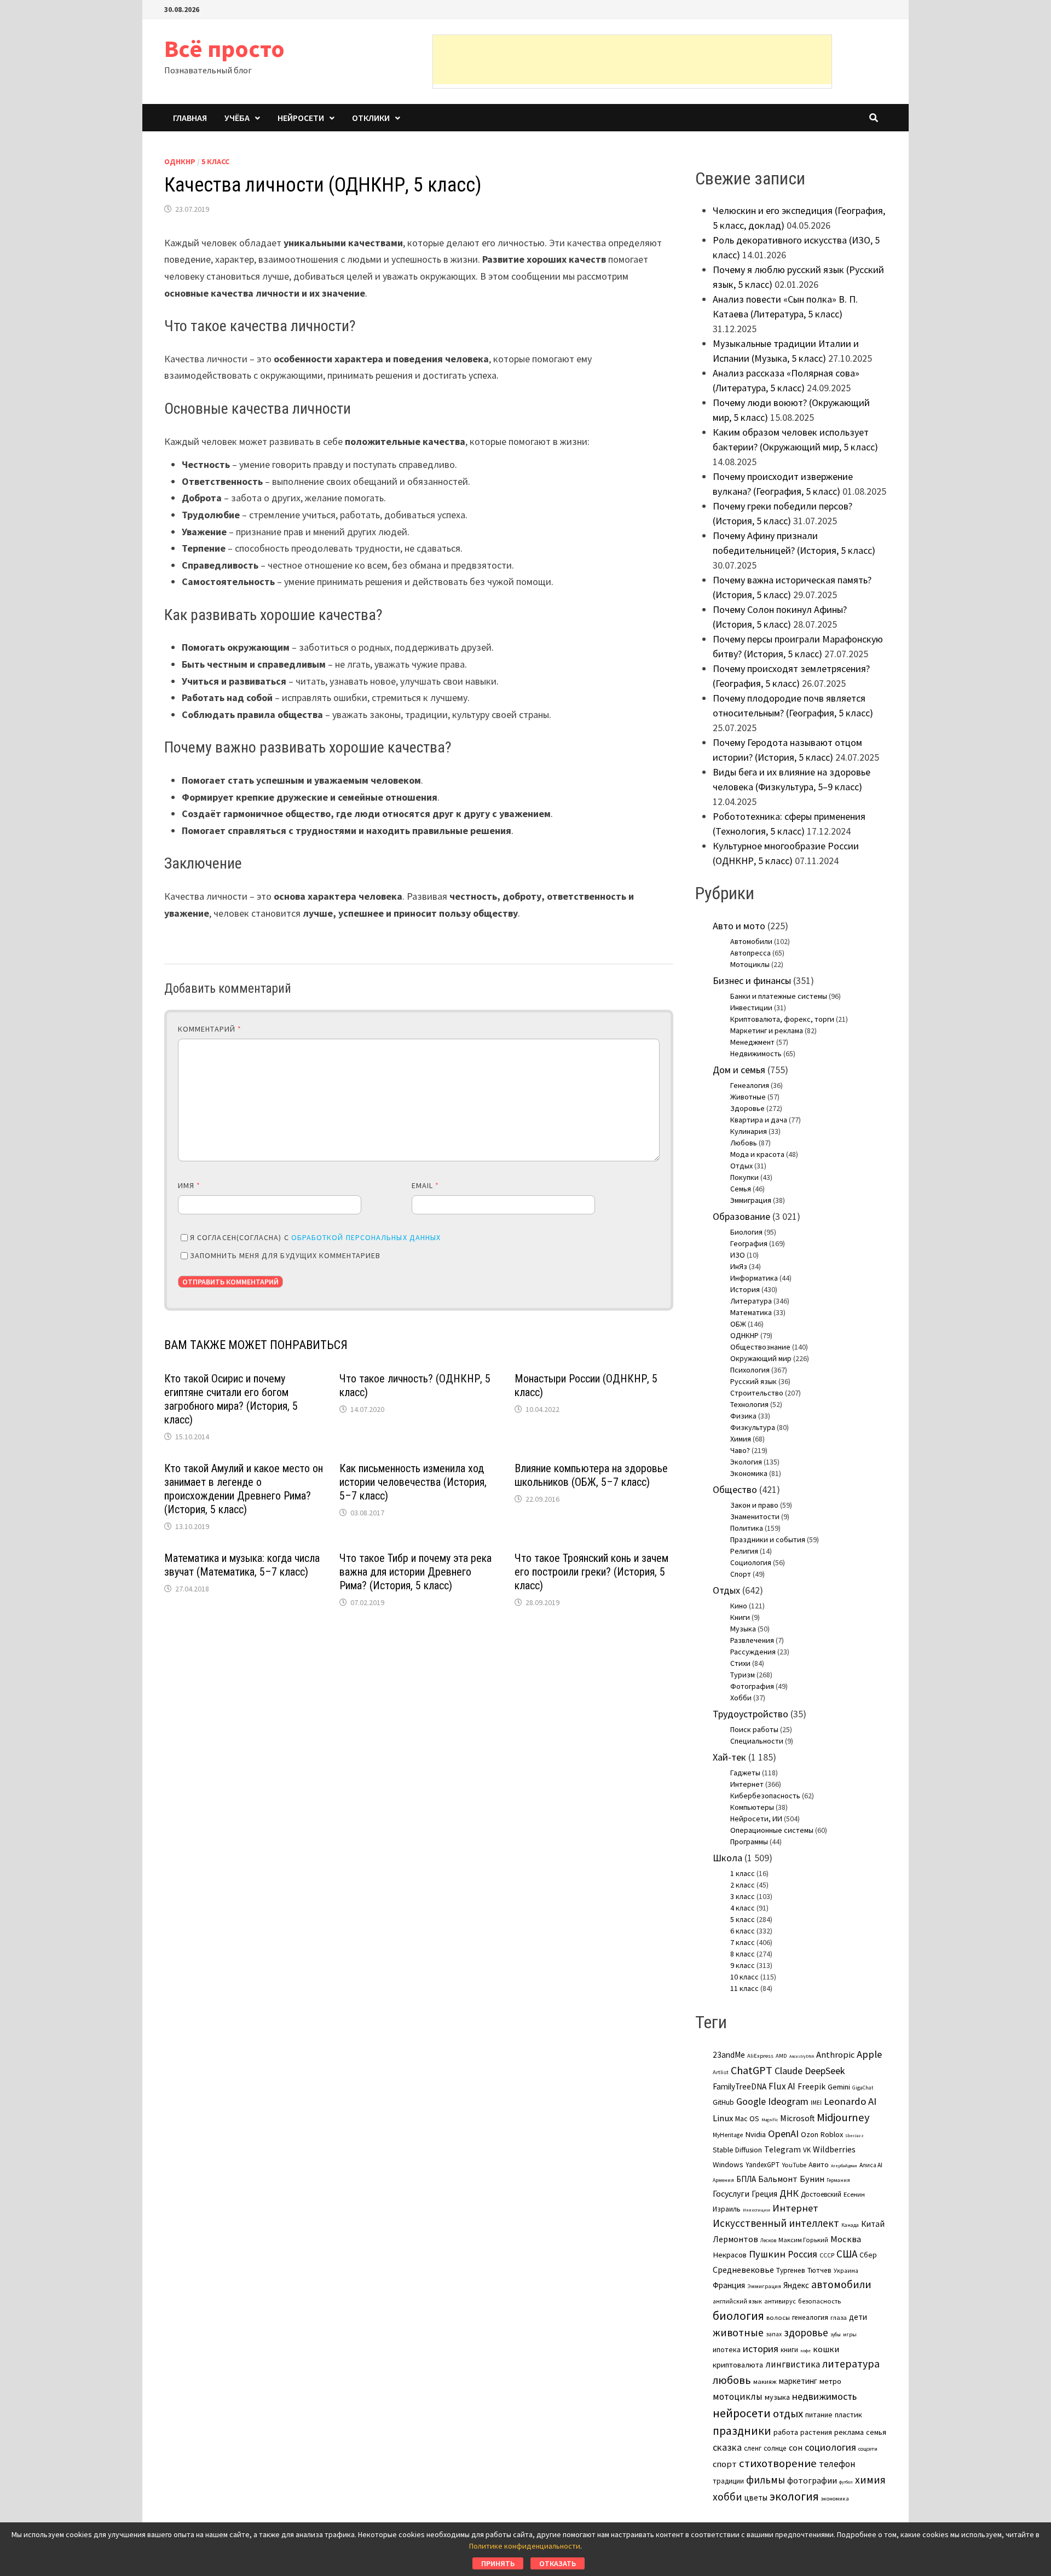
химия (870, 2480)
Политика (747, 1528)
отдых (788, 2413)
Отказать (558, 2563)
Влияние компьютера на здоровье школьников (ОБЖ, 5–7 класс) (591, 1475)
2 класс (743, 1885)
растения (816, 2432)
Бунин (812, 2179)
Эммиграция (751, 1200)
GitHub (723, 2102)
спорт (725, 2464)
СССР (827, 2255)
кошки (826, 2349)
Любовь (744, 1143)
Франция (729, 2285)
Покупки (744, 1177)
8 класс (743, 1954)
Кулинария (749, 1131)
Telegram (783, 2149)
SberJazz (854, 2135)
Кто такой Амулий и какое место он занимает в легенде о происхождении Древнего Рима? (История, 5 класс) (244, 1489)
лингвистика (793, 2364)
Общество (735, 1489)
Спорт (741, 1574)
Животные (748, 1097)
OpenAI (783, 2134)
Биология (746, 1232)
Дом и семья (739, 1070)
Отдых (741, 1166)
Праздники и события (768, 1539)
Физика (743, 1416)
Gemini (839, 2087)
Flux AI (782, 2086)
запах (774, 2334)
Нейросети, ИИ (756, 1819)
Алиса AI (871, 2165)
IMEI (816, 2103)
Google (751, 2102)
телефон (837, 2464)
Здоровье (747, 1108)
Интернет (747, 1784)
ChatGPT (752, 2070)
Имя (189, 1185)
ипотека (727, 2349)
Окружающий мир (761, 1358)
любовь (732, 2380)
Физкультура (753, 1427)
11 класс (744, 1988)
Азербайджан (844, 2166)
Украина (846, 2271)
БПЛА (746, 2179)
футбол (846, 2482)
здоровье (806, 2332)
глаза (839, 2317)
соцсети (868, 2448)
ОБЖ (738, 1324)
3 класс (743, 1896)
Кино (739, 1606)
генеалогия (810, 2317)
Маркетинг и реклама (767, 1031)
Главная (190, 118)
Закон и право (754, 1505)
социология (830, 2447)
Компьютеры (752, 1807)
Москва (846, 2239)
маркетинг (798, 2381)
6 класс (743, 1931)
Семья (741, 1189)
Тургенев (791, 2270)
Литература (751, 1301)
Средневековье (743, 2270)
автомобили (841, 2284)
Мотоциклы (750, 964)
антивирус (780, 2301)
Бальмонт (778, 2179)
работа (786, 2432)
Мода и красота (757, 1154)
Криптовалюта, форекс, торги (782, 1019)
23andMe (729, 2055)
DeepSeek (825, 2071)
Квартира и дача (759, 1120)
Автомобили (751, 941)
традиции (728, 2481)
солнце (775, 2448)
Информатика (754, 1278)
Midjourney (843, 2117)
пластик (848, 2415)
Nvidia (755, 2134)
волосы (778, 2317)
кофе (805, 2351)
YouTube (794, 2165)
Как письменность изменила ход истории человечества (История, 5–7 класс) (413, 1482)
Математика (751, 1312)
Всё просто (224, 48)
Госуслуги (731, 2193)
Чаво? (740, 1450)
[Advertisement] (632, 60)
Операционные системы (772, 1830)
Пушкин (767, 2254)
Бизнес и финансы (752, 980)
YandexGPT (763, 2165)
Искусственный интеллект (776, 2223)
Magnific (770, 2120)
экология (794, 2496)
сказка (727, 2447)
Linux (723, 2118)
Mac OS (747, 2118)
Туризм (743, 1675)
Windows (728, 2164)
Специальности (757, 1741)
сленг (753, 2448)
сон (796, 2447)
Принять (498, 2563)
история (761, 2349)
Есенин (854, 2194)
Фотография (752, 1686)
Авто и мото (739, 926)
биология (738, 2316)
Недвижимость (756, 1053)
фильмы (766, 2480)
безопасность (819, 2301)
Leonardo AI (850, 2101)
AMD (781, 2056)
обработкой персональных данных (366, 1237)
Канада (850, 2225)
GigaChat (863, 2088)
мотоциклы (738, 2396)
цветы (756, 2497)
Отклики (371, 118)
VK (807, 2150)
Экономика (749, 1473)
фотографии (812, 2480)
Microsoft (797, 2118)
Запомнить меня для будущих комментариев (285, 1255)
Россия (802, 2254)
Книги (740, 1617)
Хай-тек (729, 1757)
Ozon (810, 2134)
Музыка (743, 1629)
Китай (873, 2224)
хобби (727, 2497)
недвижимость (824, 2396)
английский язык (737, 2301)
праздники (742, 2431)
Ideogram (788, 2101)
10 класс (744, 1977)
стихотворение (778, 2463)
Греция (764, 2194)
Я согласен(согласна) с (315, 1237)
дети (858, 2317)
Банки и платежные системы (779, 996)
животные (738, 2332)
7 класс (743, 1942)
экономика (835, 2498)
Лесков (768, 2241)
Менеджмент (752, 1042)
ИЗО (738, 1255)
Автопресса (750, 953)
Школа (727, 1858)
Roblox (832, 2134)
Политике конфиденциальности (525, 2546)
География (749, 1243)
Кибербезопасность (765, 1796)
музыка (777, 2397)
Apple (869, 2054)
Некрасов (730, 2255)
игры (850, 2334)
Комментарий (210, 1029)
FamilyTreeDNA (740, 2086)
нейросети (742, 2413)
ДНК (789, 2193)
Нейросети (301, 118)
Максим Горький (803, 2240)
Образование (741, 1216)
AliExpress (760, 2056)
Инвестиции (751, 1008)
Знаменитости (755, 1516)
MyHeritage (728, 2135)
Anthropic (835, 2054)
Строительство (757, 1393)
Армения (723, 2180)
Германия (838, 2180)
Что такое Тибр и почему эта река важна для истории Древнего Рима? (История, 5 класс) (415, 1572)
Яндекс (796, 2285)
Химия (741, 1439)
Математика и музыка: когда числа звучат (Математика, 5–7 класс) (242, 1565)
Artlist (721, 2072)
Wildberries (834, 2149)
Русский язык (753, 1381)
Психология (750, 1370)
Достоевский (821, 2194)
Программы (749, 1842)
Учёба (237, 118)
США (847, 2254)
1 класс (743, 1873)
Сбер (868, 2255)
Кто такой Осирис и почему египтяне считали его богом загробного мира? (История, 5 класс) (231, 1399)
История (745, 1289)
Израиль (727, 2209)
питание (819, 2415)
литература (851, 2364)
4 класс (743, 1908)
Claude (789, 2071)
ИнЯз (739, 1266)
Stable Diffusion (737, 2150)
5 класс (215, 161)
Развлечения (752, 1640)
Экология (746, 1462)
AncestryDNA (802, 2056)
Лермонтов (735, 2239)
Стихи (740, 1663)
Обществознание (760, 1347)
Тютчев (819, 2270)
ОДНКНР (180, 161)
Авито (819, 2164)
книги (789, 2350)
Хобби (741, 1698)
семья (876, 2432)
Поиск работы (754, 1729)
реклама (849, 2432)
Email (426, 1185)
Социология (751, 1562)
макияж (765, 2381)
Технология (749, 1404)
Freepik (812, 2086)
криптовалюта (738, 2365)
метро (830, 2381)
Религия (744, 1551)
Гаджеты (745, 1773)
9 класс (743, 1965)
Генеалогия (750, 1085)
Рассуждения (753, 1652)
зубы (836, 2335)
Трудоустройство (750, 1714)
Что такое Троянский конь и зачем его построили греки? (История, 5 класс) (591, 1572)
